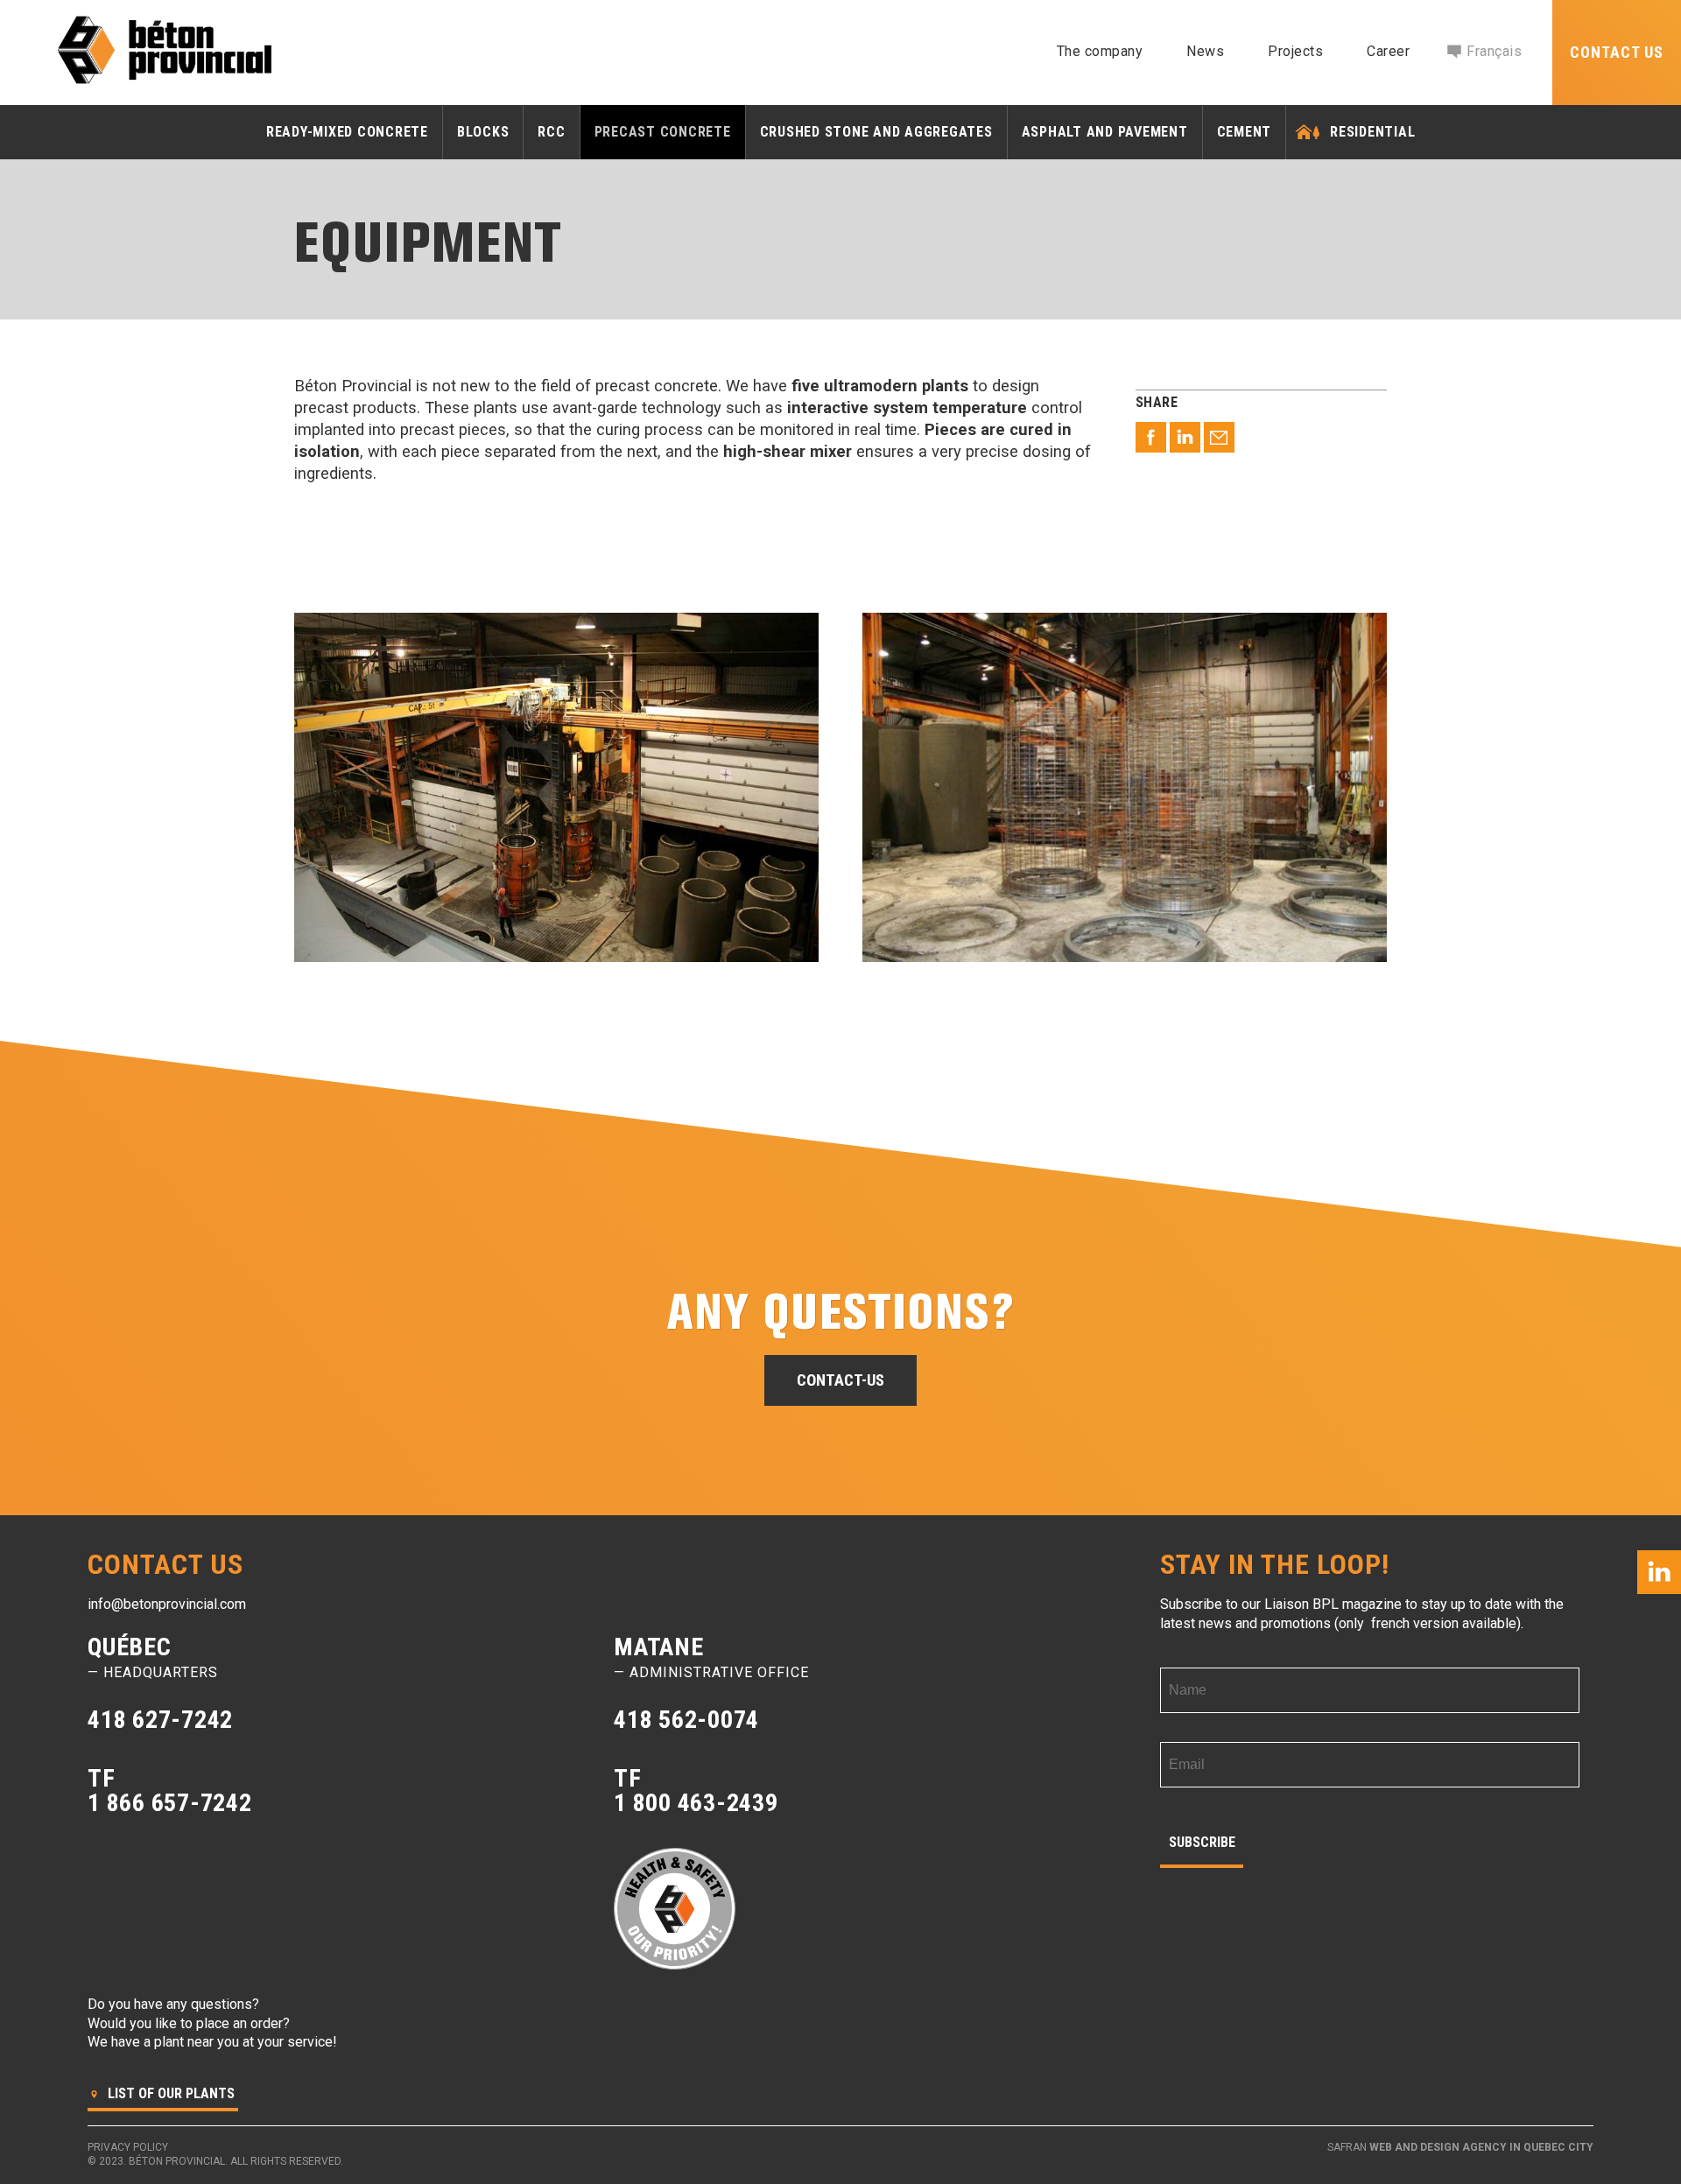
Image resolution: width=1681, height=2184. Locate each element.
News (1205, 51)
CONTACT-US (840, 1381)
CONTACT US (1617, 52)
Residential (1372, 132)
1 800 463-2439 (696, 1803)
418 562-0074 (686, 1720)
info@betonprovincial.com (167, 1604)
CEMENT (1245, 132)
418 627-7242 (160, 1720)
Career (1388, 51)
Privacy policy (128, 2147)
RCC (551, 132)
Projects (1295, 51)
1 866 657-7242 (170, 1803)
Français (1494, 51)
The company (1100, 51)
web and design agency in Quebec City (1481, 2147)
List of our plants (169, 2093)
